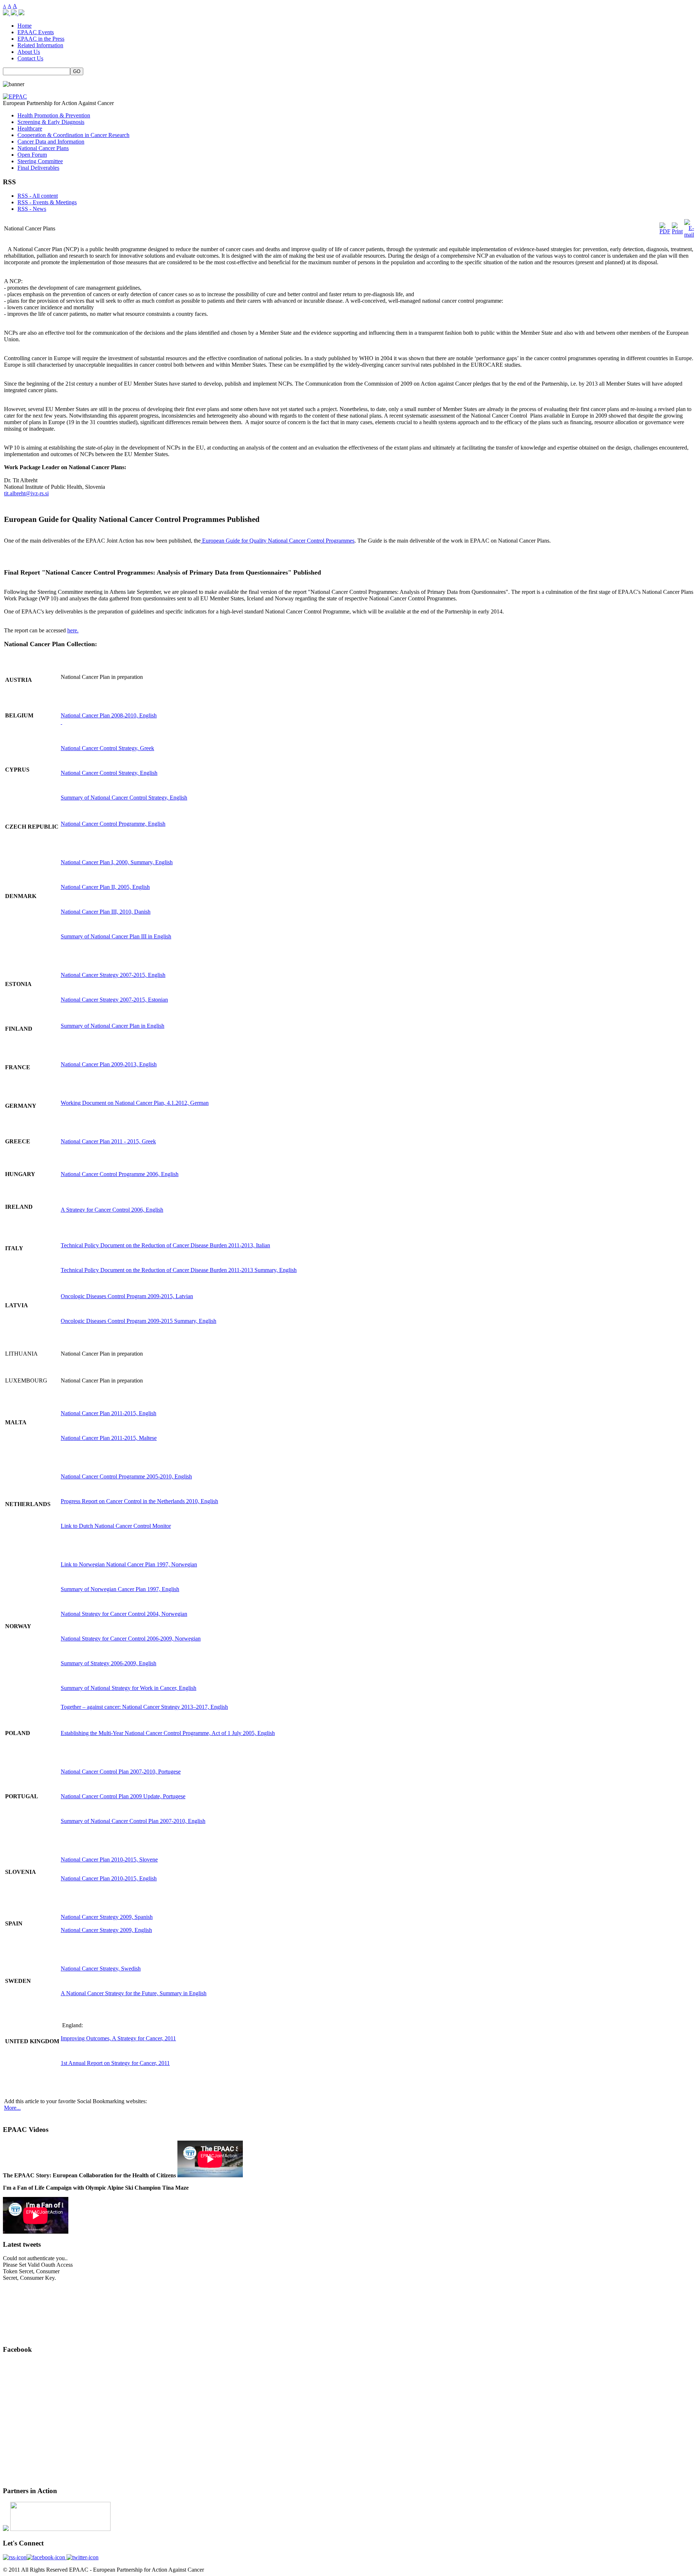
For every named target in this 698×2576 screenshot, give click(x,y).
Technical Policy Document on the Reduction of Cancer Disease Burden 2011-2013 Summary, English (179, 1270)
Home (25, 26)
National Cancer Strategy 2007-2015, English (113, 975)
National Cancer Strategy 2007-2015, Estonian (114, 1000)
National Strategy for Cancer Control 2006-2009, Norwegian (131, 1639)
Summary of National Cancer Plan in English (113, 1026)
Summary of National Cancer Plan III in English (116, 936)
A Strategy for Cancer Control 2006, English (112, 1210)
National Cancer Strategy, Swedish (101, 1969)
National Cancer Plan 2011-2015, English (109, 1413)
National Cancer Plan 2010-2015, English (109, 1878)
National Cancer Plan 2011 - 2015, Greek (108, 1141)
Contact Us (30, 58)
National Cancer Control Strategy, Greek (107, 748)
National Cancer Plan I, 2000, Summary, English (117, 862)
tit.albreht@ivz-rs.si (26, 493)
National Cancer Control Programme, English (113, 824)
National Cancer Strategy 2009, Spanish (107, 1917)
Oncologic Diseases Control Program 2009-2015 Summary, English (139, 1321)
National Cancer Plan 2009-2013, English (109, 1064)
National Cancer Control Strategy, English (109, 773)
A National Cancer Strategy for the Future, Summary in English (134, 1993)
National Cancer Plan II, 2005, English (105, 887)
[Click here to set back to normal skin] (7, 13)
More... (12, 2108)
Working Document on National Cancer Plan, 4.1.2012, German (135, 1103)
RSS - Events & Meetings (47, 202)
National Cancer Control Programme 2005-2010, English (126, 1476)
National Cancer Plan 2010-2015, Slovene (109, 1859)
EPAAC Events (36, 32)
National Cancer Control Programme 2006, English (120, 1174)
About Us (29, 52)
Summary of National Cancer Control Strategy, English (124, 798)
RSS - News (32, 209)
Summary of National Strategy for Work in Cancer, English (129, 1688)
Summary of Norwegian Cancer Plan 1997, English (120, 1589)
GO (77, 71)
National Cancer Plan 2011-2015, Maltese (109, 1438)
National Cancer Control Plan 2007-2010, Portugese (121, 1772)
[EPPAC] (15, 96)
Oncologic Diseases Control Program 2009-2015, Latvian (127, 1296)
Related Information (40, 45)
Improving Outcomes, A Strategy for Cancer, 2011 (118, 2038)
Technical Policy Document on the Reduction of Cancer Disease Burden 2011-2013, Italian (165, 1245)
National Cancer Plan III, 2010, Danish (106, 912)
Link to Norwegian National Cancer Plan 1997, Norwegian (129, 1564)
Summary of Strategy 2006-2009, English (109, 1663)
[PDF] (665, 231)
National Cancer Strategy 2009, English (106, 1930)
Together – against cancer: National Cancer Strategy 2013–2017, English (144, 1707)
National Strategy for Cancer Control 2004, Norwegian (124, 1614)
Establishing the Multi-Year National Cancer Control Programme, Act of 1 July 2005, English (168, 1733)
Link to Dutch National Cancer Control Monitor (116, 1526)
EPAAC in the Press (41, 39)
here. (73, 630)
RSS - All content (38, 196)
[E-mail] (689, 235)
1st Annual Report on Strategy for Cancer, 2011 (115, 2063)
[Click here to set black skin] (21, 13)
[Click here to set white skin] (15, 13)
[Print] (677, 231)
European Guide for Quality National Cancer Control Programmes (278, 541)
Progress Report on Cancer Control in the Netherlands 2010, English (139, 1501)
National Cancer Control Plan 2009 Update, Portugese (123, 1796)
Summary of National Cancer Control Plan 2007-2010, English (133, 1821)
